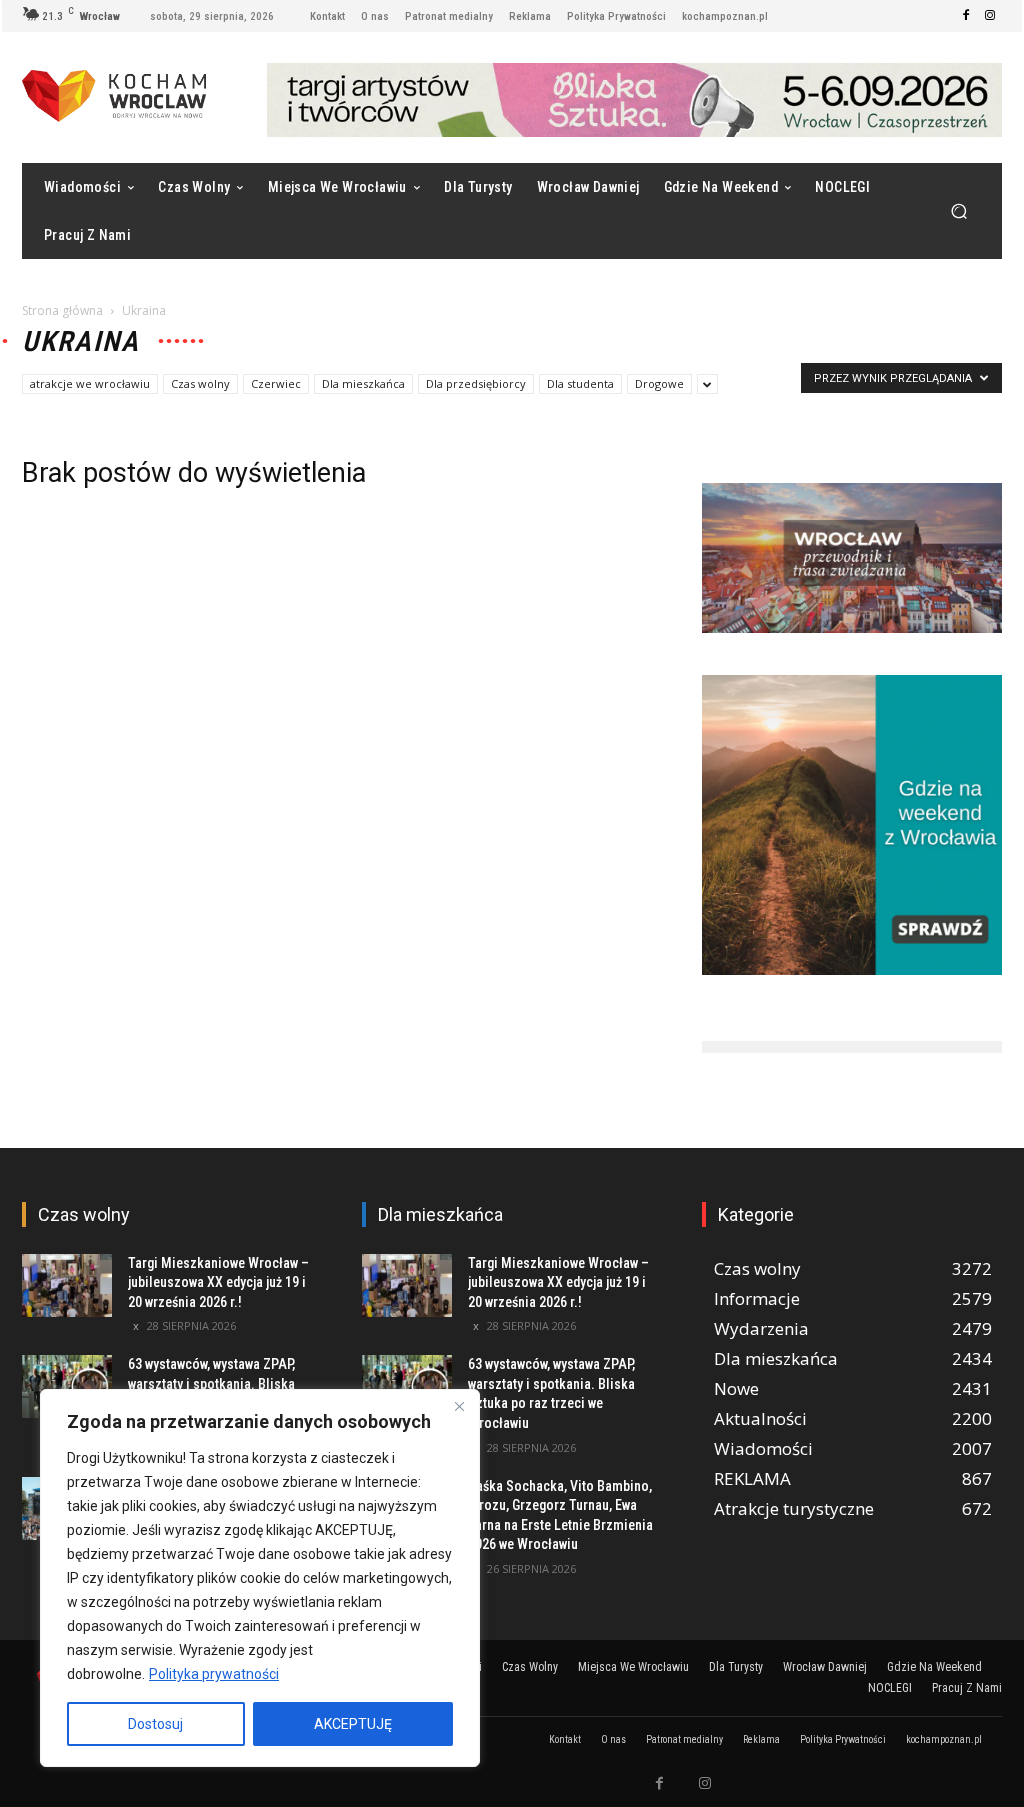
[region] (260, 1578)
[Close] (459, 1406)
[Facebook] (966, 16)
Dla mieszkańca (363, 383)
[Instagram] (990, 16)
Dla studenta (580, 383)
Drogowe (659, 383)
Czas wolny (200, 383)
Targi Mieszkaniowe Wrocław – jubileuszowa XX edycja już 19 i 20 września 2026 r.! (218, 1282)
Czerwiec (276, 383)
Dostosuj (155, 1724)
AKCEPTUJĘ (353, 1724)
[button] (958, 210)
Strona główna (62, 310)
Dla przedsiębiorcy (476, 383)
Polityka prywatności (214, 1674)
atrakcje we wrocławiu (90, 383)
